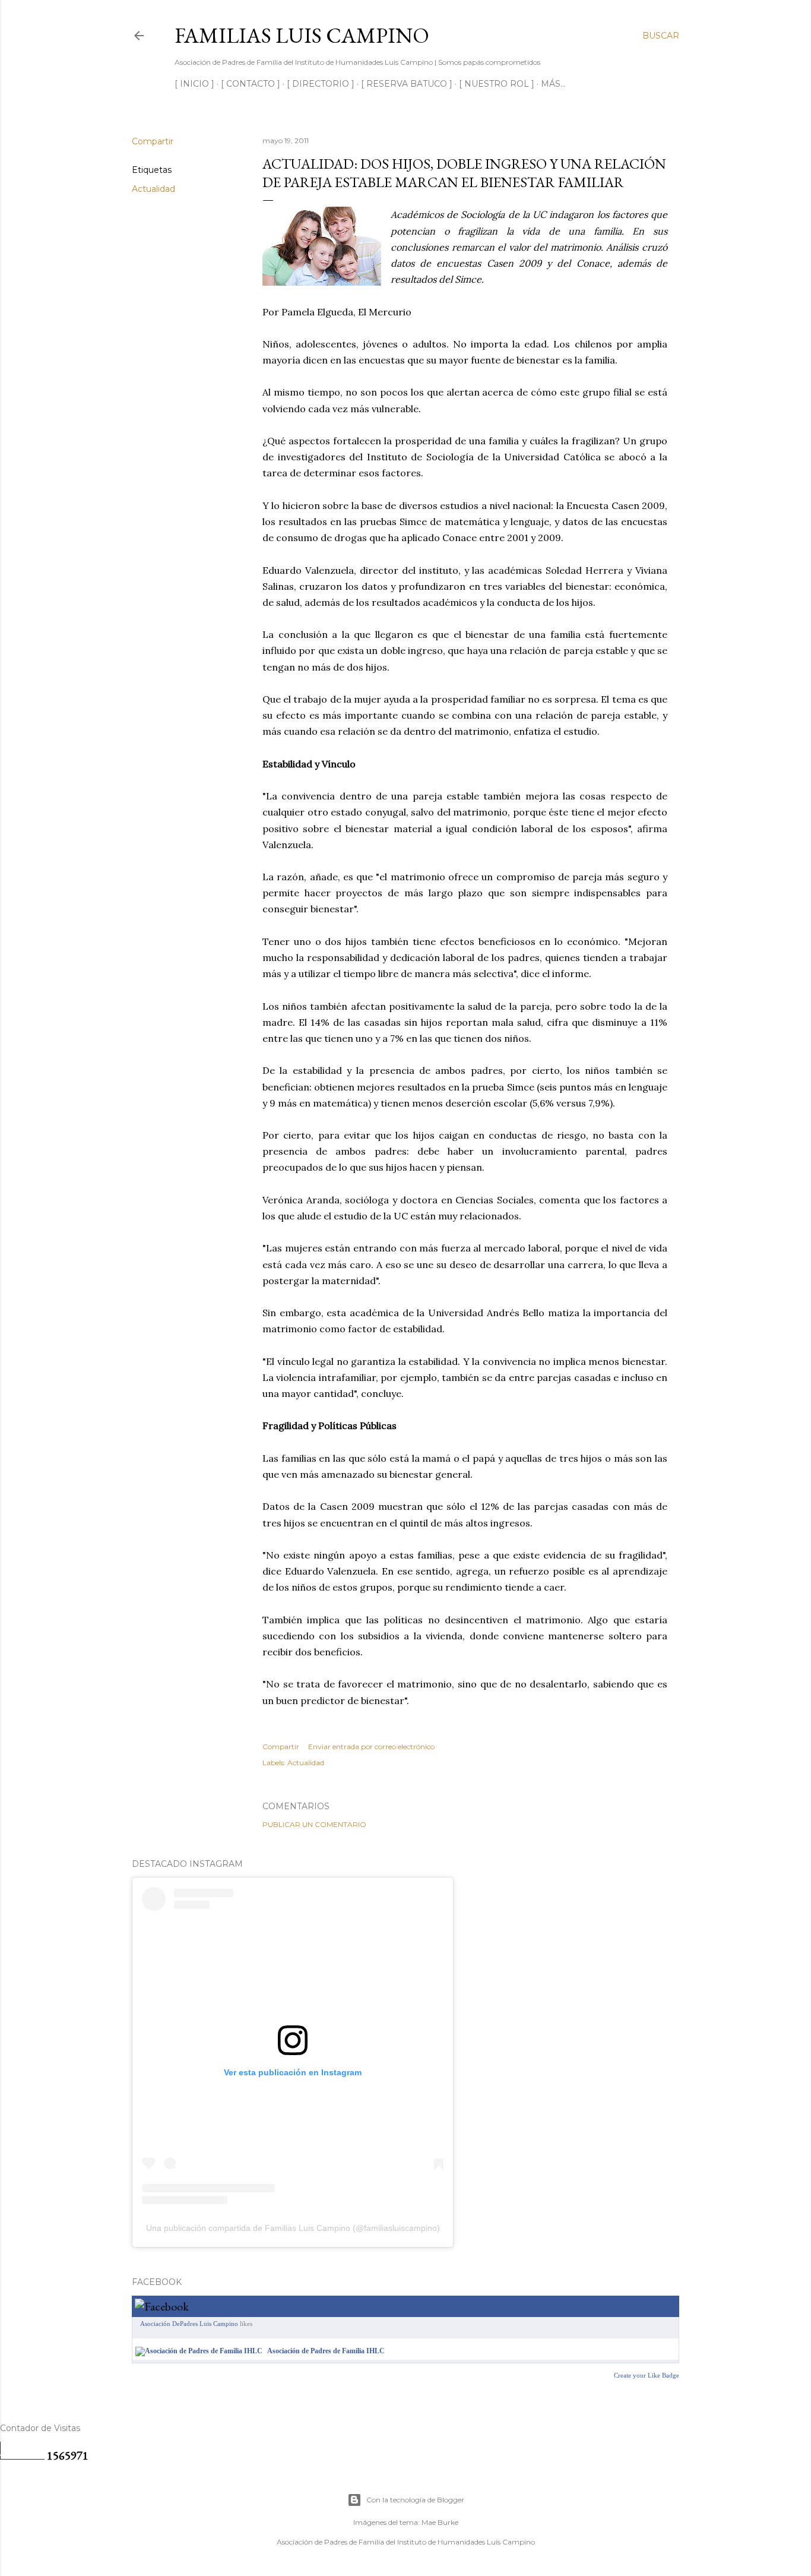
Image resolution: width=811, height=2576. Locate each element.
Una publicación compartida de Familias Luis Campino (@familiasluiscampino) (293, 2228)
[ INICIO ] (194, 84)
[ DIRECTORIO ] (321, 84)
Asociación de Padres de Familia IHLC (326, 2351)
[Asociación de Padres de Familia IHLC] (199, 2351)
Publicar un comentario (314, 1824)
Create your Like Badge (647, 2375)
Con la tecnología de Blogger (415, 2500)
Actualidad (153, 189)
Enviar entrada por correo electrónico (371, 1747)
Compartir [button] (153, 141)
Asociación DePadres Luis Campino (189, 2324)
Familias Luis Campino (302, 35)
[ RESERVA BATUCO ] (407, 84)
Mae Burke (440, 2522)
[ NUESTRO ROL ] (497, 84)
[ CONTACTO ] (251, 84)
